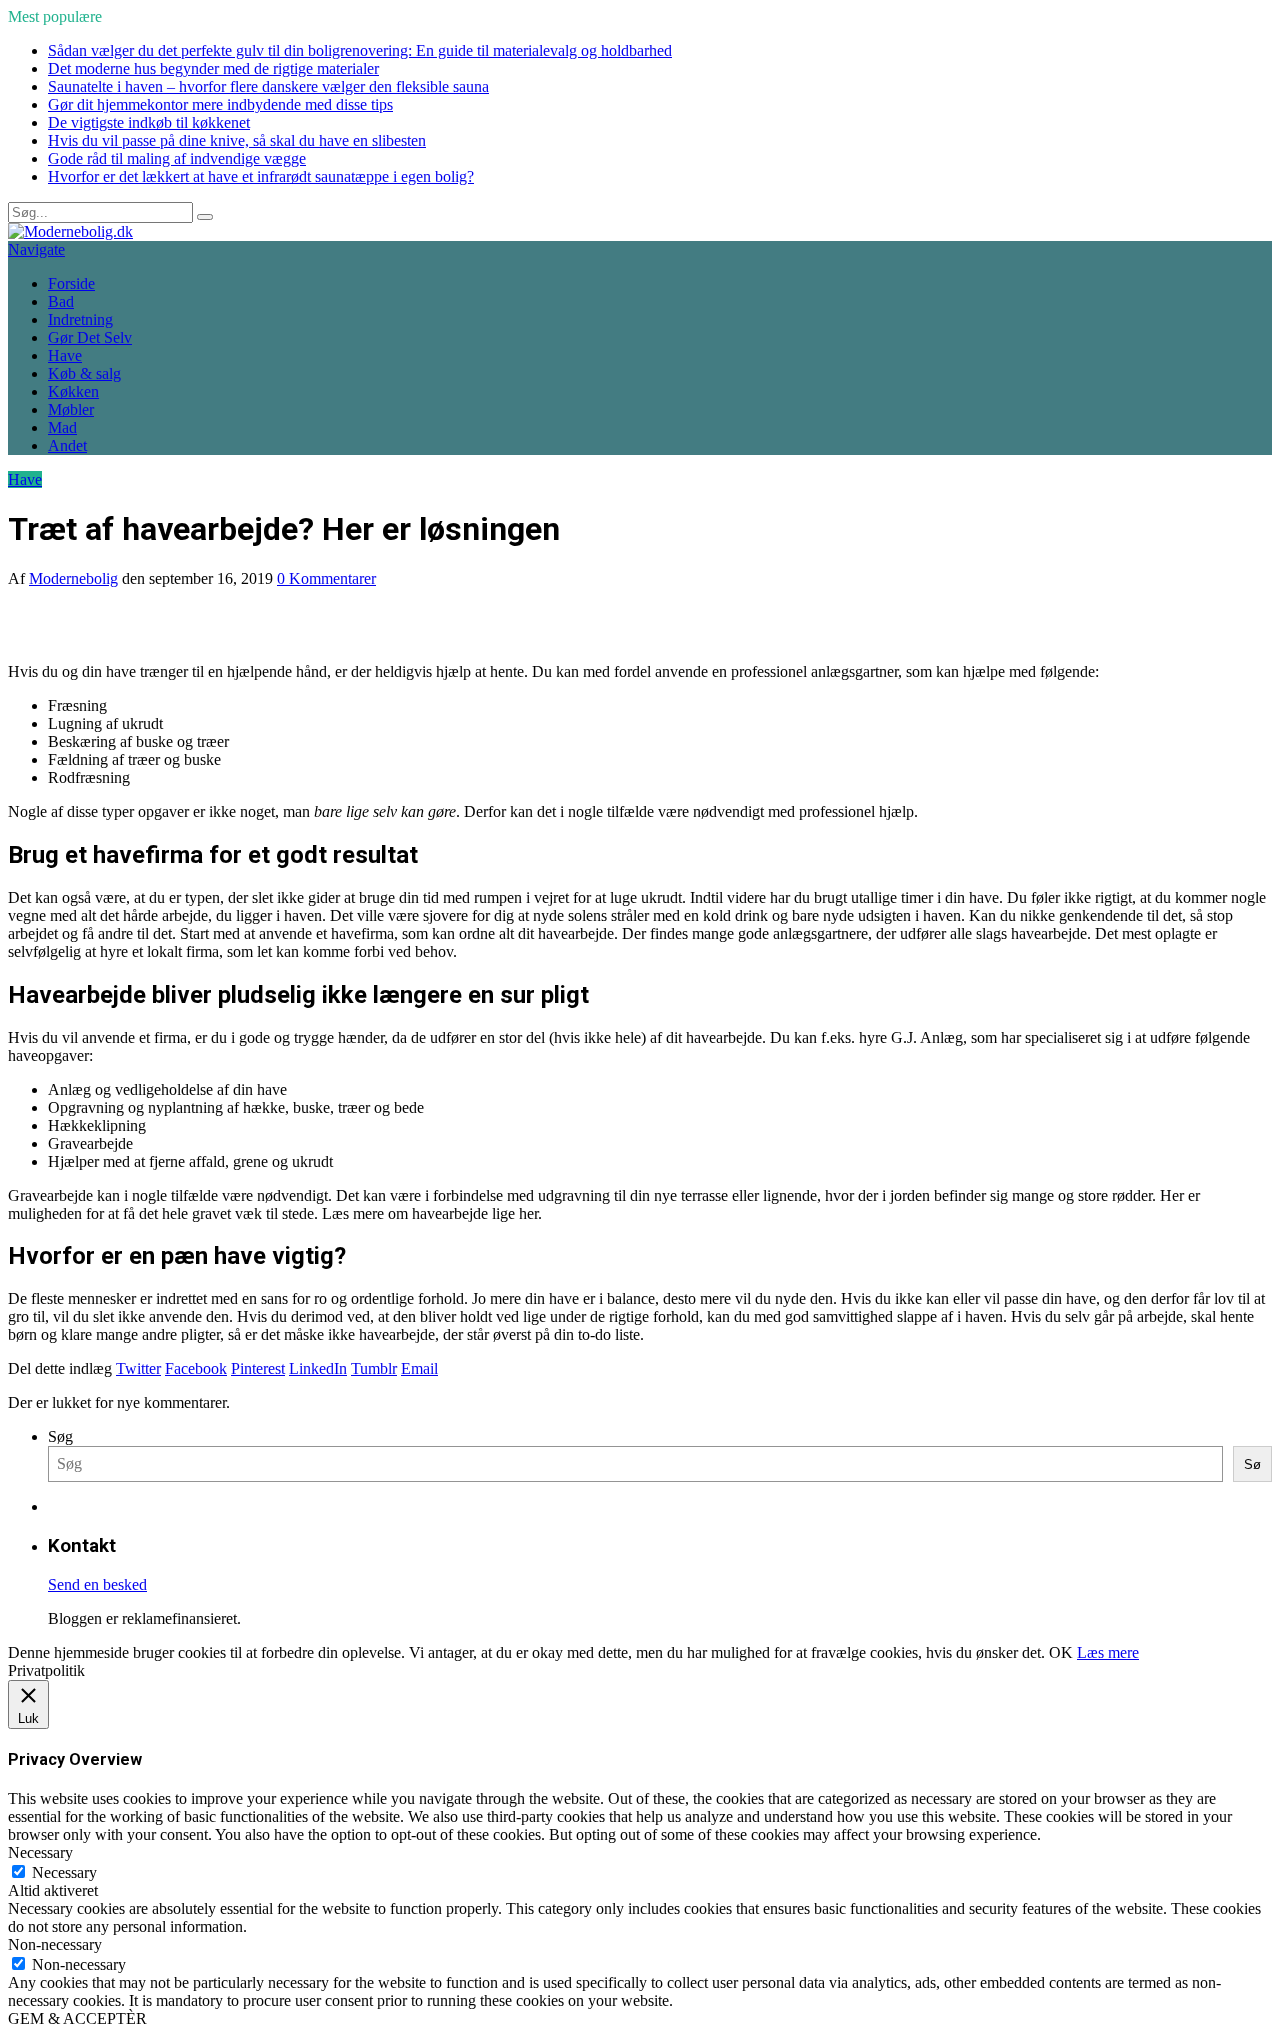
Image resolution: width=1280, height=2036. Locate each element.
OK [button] (1061, 1652)
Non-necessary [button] (55, 1944)
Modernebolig (73, 578)
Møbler (71, 409)
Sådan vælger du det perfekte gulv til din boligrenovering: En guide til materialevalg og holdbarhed (360, 50)
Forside (71, 283)
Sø (1252, 1464)
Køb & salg (84, 373)
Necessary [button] (40, 1852)
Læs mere (1108, 1652)
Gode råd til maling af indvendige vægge (177, 158)
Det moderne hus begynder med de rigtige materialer (213, 68)
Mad (62, 427)
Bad (61, 301)
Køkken (73, 391)
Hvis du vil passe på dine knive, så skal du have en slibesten (237, 140)
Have (65, 355)
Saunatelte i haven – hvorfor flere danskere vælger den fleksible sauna (268, 86)
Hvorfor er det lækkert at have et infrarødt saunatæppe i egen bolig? (261, 176)
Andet (67, 445)
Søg (60, 1436)
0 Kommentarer (326, 578)
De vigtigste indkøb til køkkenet (149, 122)
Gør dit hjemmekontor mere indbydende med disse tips (220, 104)
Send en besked (97, 1584)
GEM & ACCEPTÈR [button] (77, 2018)
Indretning (80, 319)
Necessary (64, 1872)
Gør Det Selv (90, 337)
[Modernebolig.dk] (70, 231)
